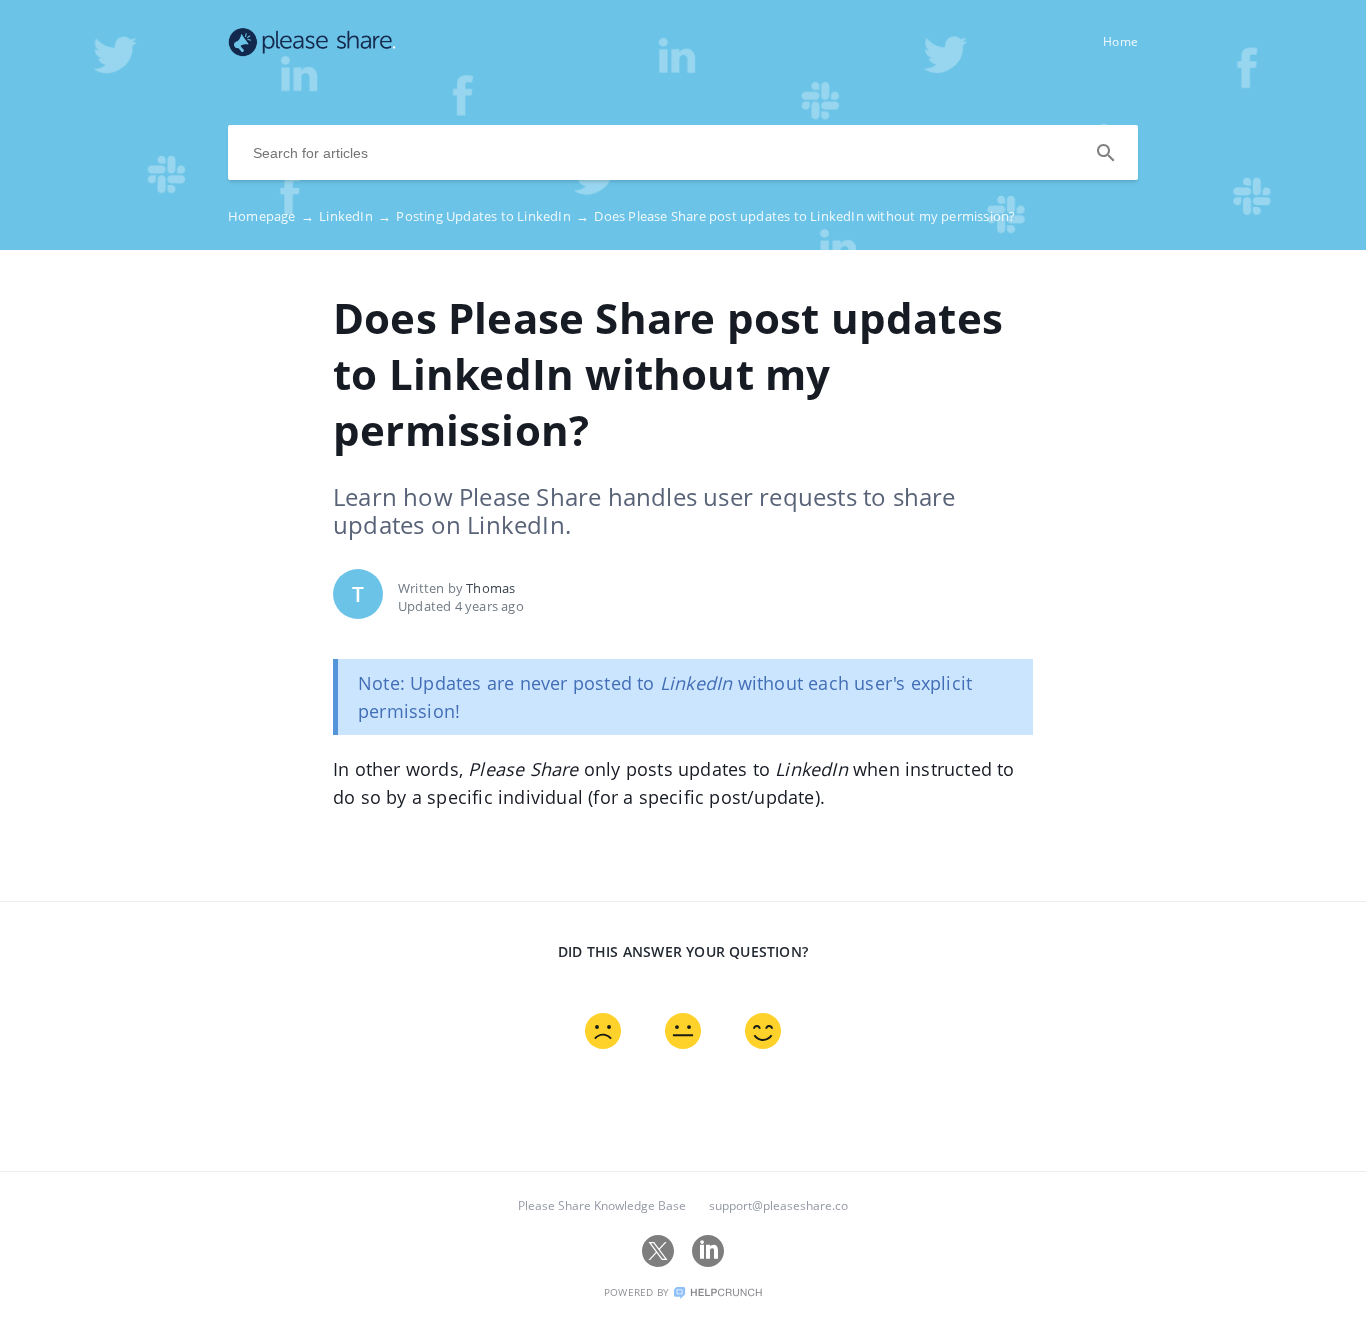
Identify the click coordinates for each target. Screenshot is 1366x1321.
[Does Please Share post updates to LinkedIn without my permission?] (312, 51)
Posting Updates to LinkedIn (492, 216)
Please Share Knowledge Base (602, 1205)
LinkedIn (355, 216)
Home (1120, 41)
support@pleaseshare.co (778, 1205)
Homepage (271, 216)
